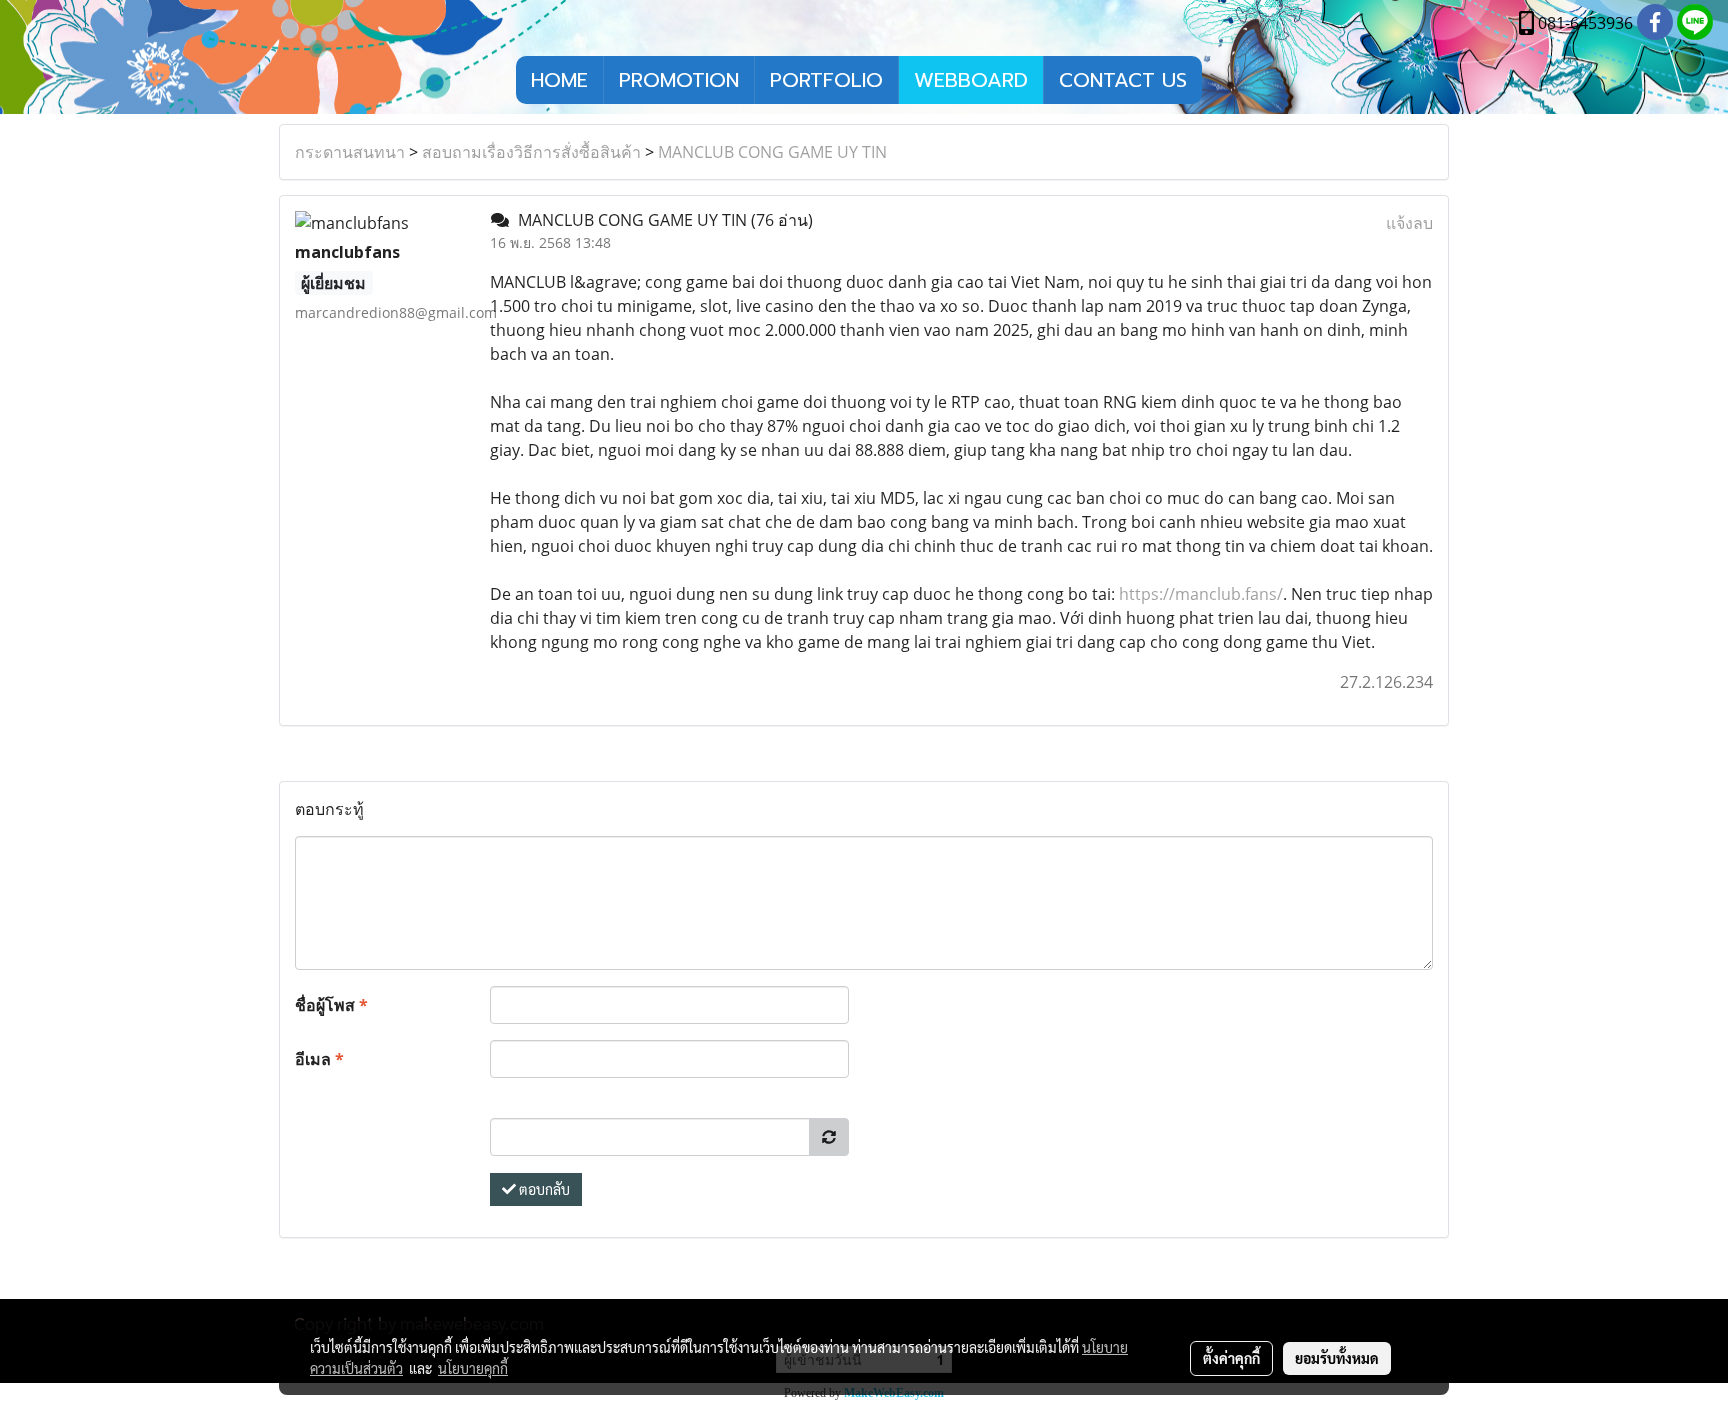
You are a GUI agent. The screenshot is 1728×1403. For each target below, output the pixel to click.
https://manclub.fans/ (1201, 594)
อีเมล (319, 1059)
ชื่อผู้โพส (331, 1005)
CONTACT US (1123, 80)
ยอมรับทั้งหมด (1337, 1358)
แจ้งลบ (1409, 223)
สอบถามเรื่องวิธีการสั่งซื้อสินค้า (531, 152)
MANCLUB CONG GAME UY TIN (772, 152)
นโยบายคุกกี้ (473, 1368)
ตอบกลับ (543, 1189)
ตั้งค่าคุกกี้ (1231, 1358)
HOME (559, 80)
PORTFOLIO (826, 80)
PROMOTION (679, 80)
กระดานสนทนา (350, 152)
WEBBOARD (971, 80)
